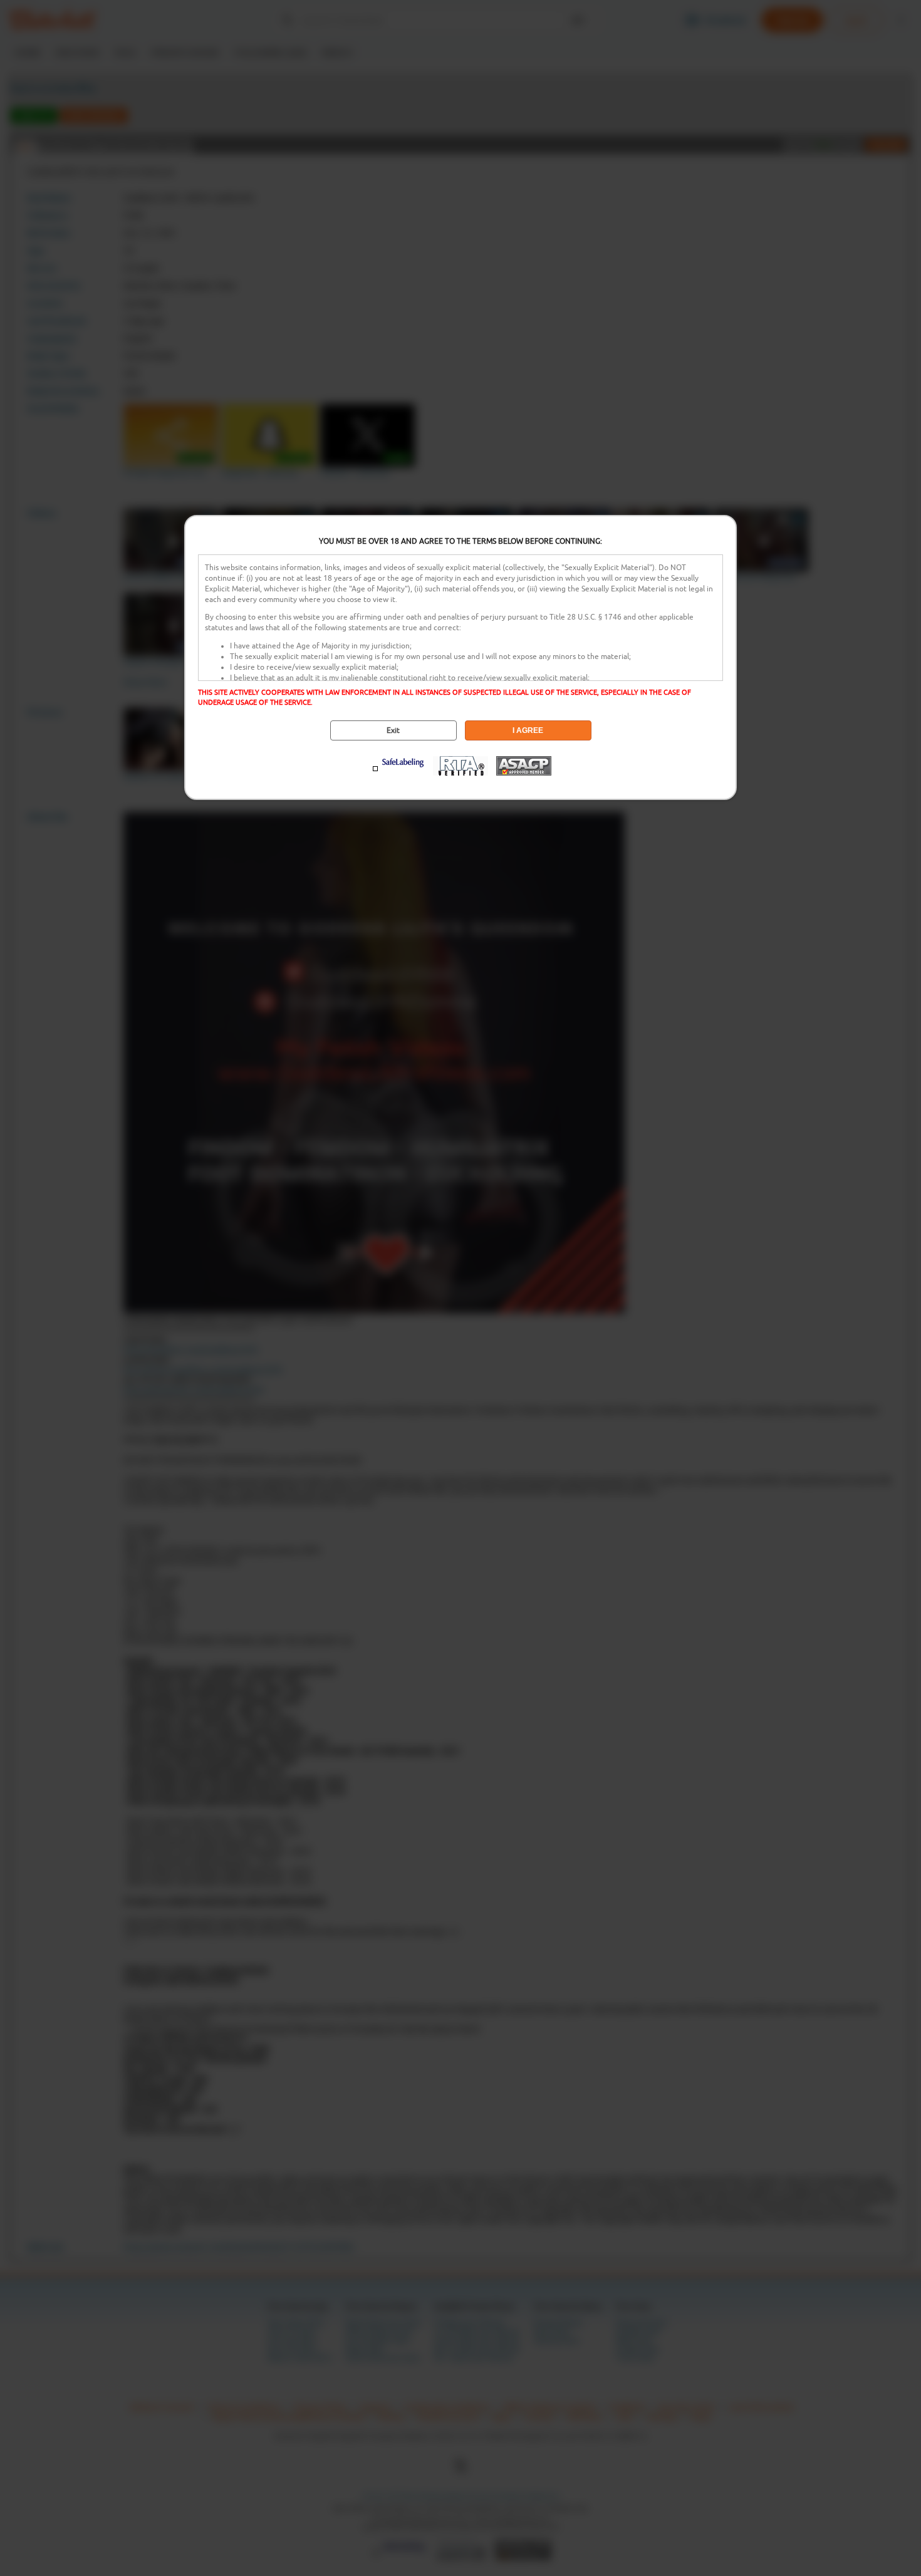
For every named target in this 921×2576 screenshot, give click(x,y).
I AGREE (528, 730)
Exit (393, 730)
